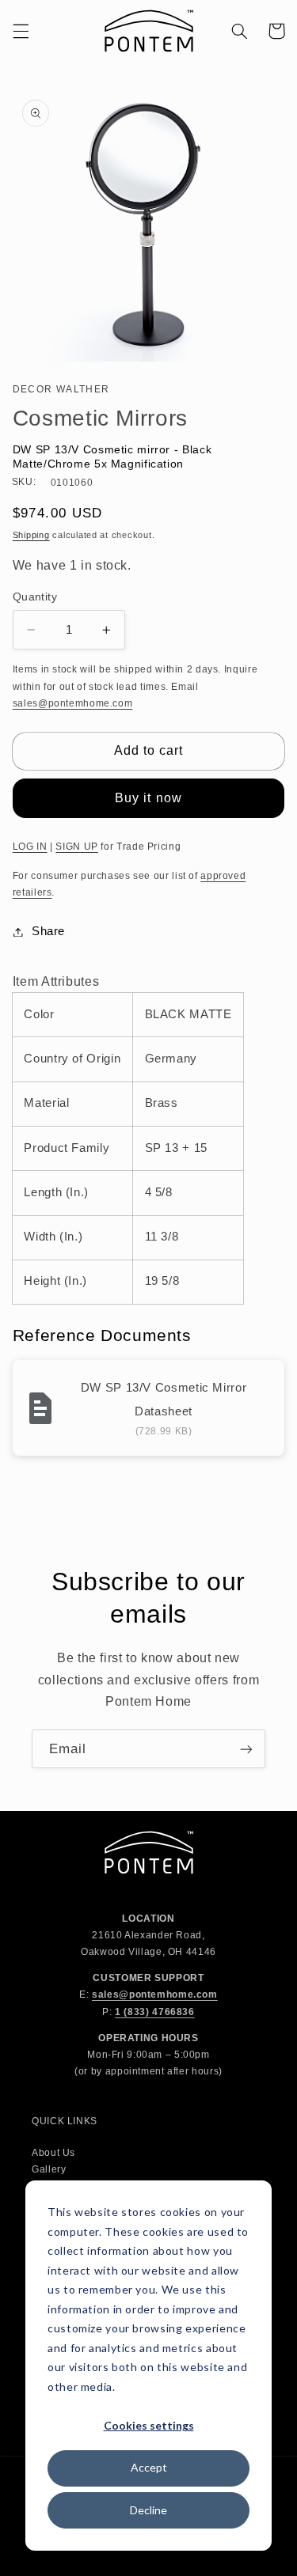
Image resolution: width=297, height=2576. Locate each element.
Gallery (49, 2169)
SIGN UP (76, 847)
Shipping (31, 535)
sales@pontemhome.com (73, 703)
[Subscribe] (246, 1749)
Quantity (35, 597)
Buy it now (148, 798)
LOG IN (30, 847)
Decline (148, 2510)
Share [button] (48, 931)
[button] (21, 31)
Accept (149, 2467)
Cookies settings (149, 2425)
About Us (53, 2153)
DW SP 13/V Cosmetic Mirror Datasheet (164, 1399)
